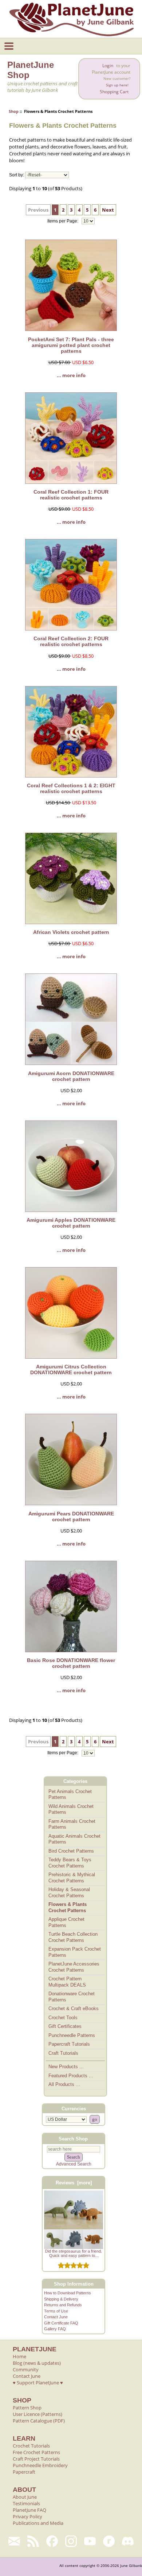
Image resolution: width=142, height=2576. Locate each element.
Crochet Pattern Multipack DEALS (67, 1982)
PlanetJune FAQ (29, 2510)
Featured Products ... (71, 2076)
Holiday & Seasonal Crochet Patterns (69, 1893)
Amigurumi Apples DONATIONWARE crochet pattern (71, 1223)
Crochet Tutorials (31, 2446)
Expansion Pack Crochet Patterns (75, 1952)
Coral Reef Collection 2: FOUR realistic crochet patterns (71, 641)
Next (108, 210)
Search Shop (73, 2139)
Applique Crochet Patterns (66, 1922)
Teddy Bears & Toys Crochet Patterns (70, 1863)
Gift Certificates (65, 2026)
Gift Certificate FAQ (61, 2323)
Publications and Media (38, 2523)
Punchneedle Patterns (72, 2035)
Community (26, 2369)
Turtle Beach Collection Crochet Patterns (73, 1937)
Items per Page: (63, 221)
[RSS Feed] (33, 2541)
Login (108, 66)
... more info (71, 375)
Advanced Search (74, 2164)
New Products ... (66, 2067)
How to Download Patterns (68, 2293)
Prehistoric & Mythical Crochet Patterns (72, 1878)
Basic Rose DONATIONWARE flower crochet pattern (71, 1663)
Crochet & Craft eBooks (74, 2008)
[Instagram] (71, 2541)
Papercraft (24, 2472)
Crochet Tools (63, 2018)
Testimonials (26, 2503)
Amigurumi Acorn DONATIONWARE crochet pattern (71, 1076)
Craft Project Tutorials (36, 2459)
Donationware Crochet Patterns (72, 1997)
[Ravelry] (109, 2541)
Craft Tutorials (63, 2053)
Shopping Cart (114, 92)
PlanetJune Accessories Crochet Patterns (74, 1967)
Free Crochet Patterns (36, 2452)
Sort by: (17, 175)
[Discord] (128, 2541)
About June (25, 2497)
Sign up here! (117, 85)
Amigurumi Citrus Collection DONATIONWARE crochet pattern (71, 1369)
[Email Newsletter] (14, 2541)
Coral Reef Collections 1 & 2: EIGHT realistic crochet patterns (71, 788)
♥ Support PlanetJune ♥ (38, 2383)
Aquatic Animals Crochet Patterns (74, 1839)
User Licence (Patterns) (38, 2414)
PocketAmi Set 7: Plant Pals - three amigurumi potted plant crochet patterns (71, 345)
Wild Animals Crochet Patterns (71, 1809)
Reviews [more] (74, 2183)
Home (19, 2356)
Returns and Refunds (63, 2305)
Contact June (56, 2317)
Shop (14, 111)
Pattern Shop (27, 2408)
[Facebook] (52, 2541)
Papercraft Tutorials (69, 2044)
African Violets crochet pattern (71, 932)
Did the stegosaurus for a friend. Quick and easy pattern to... (74, 2253)
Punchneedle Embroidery (40, 2465)
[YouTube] (90, 2541)
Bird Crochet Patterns (71, 1851)
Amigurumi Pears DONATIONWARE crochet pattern (71, 1516)
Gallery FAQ (55, 2329)
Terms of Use (56, 2311)
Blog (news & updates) (37, 2363)
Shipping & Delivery (61, 2299)
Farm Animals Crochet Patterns (72, 1824)
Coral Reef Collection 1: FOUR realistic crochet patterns (71, 495)
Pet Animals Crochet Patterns (70, 1795)
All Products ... (64, 2084)
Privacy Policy (27, 2516)
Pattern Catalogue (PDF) (39, 2421)
